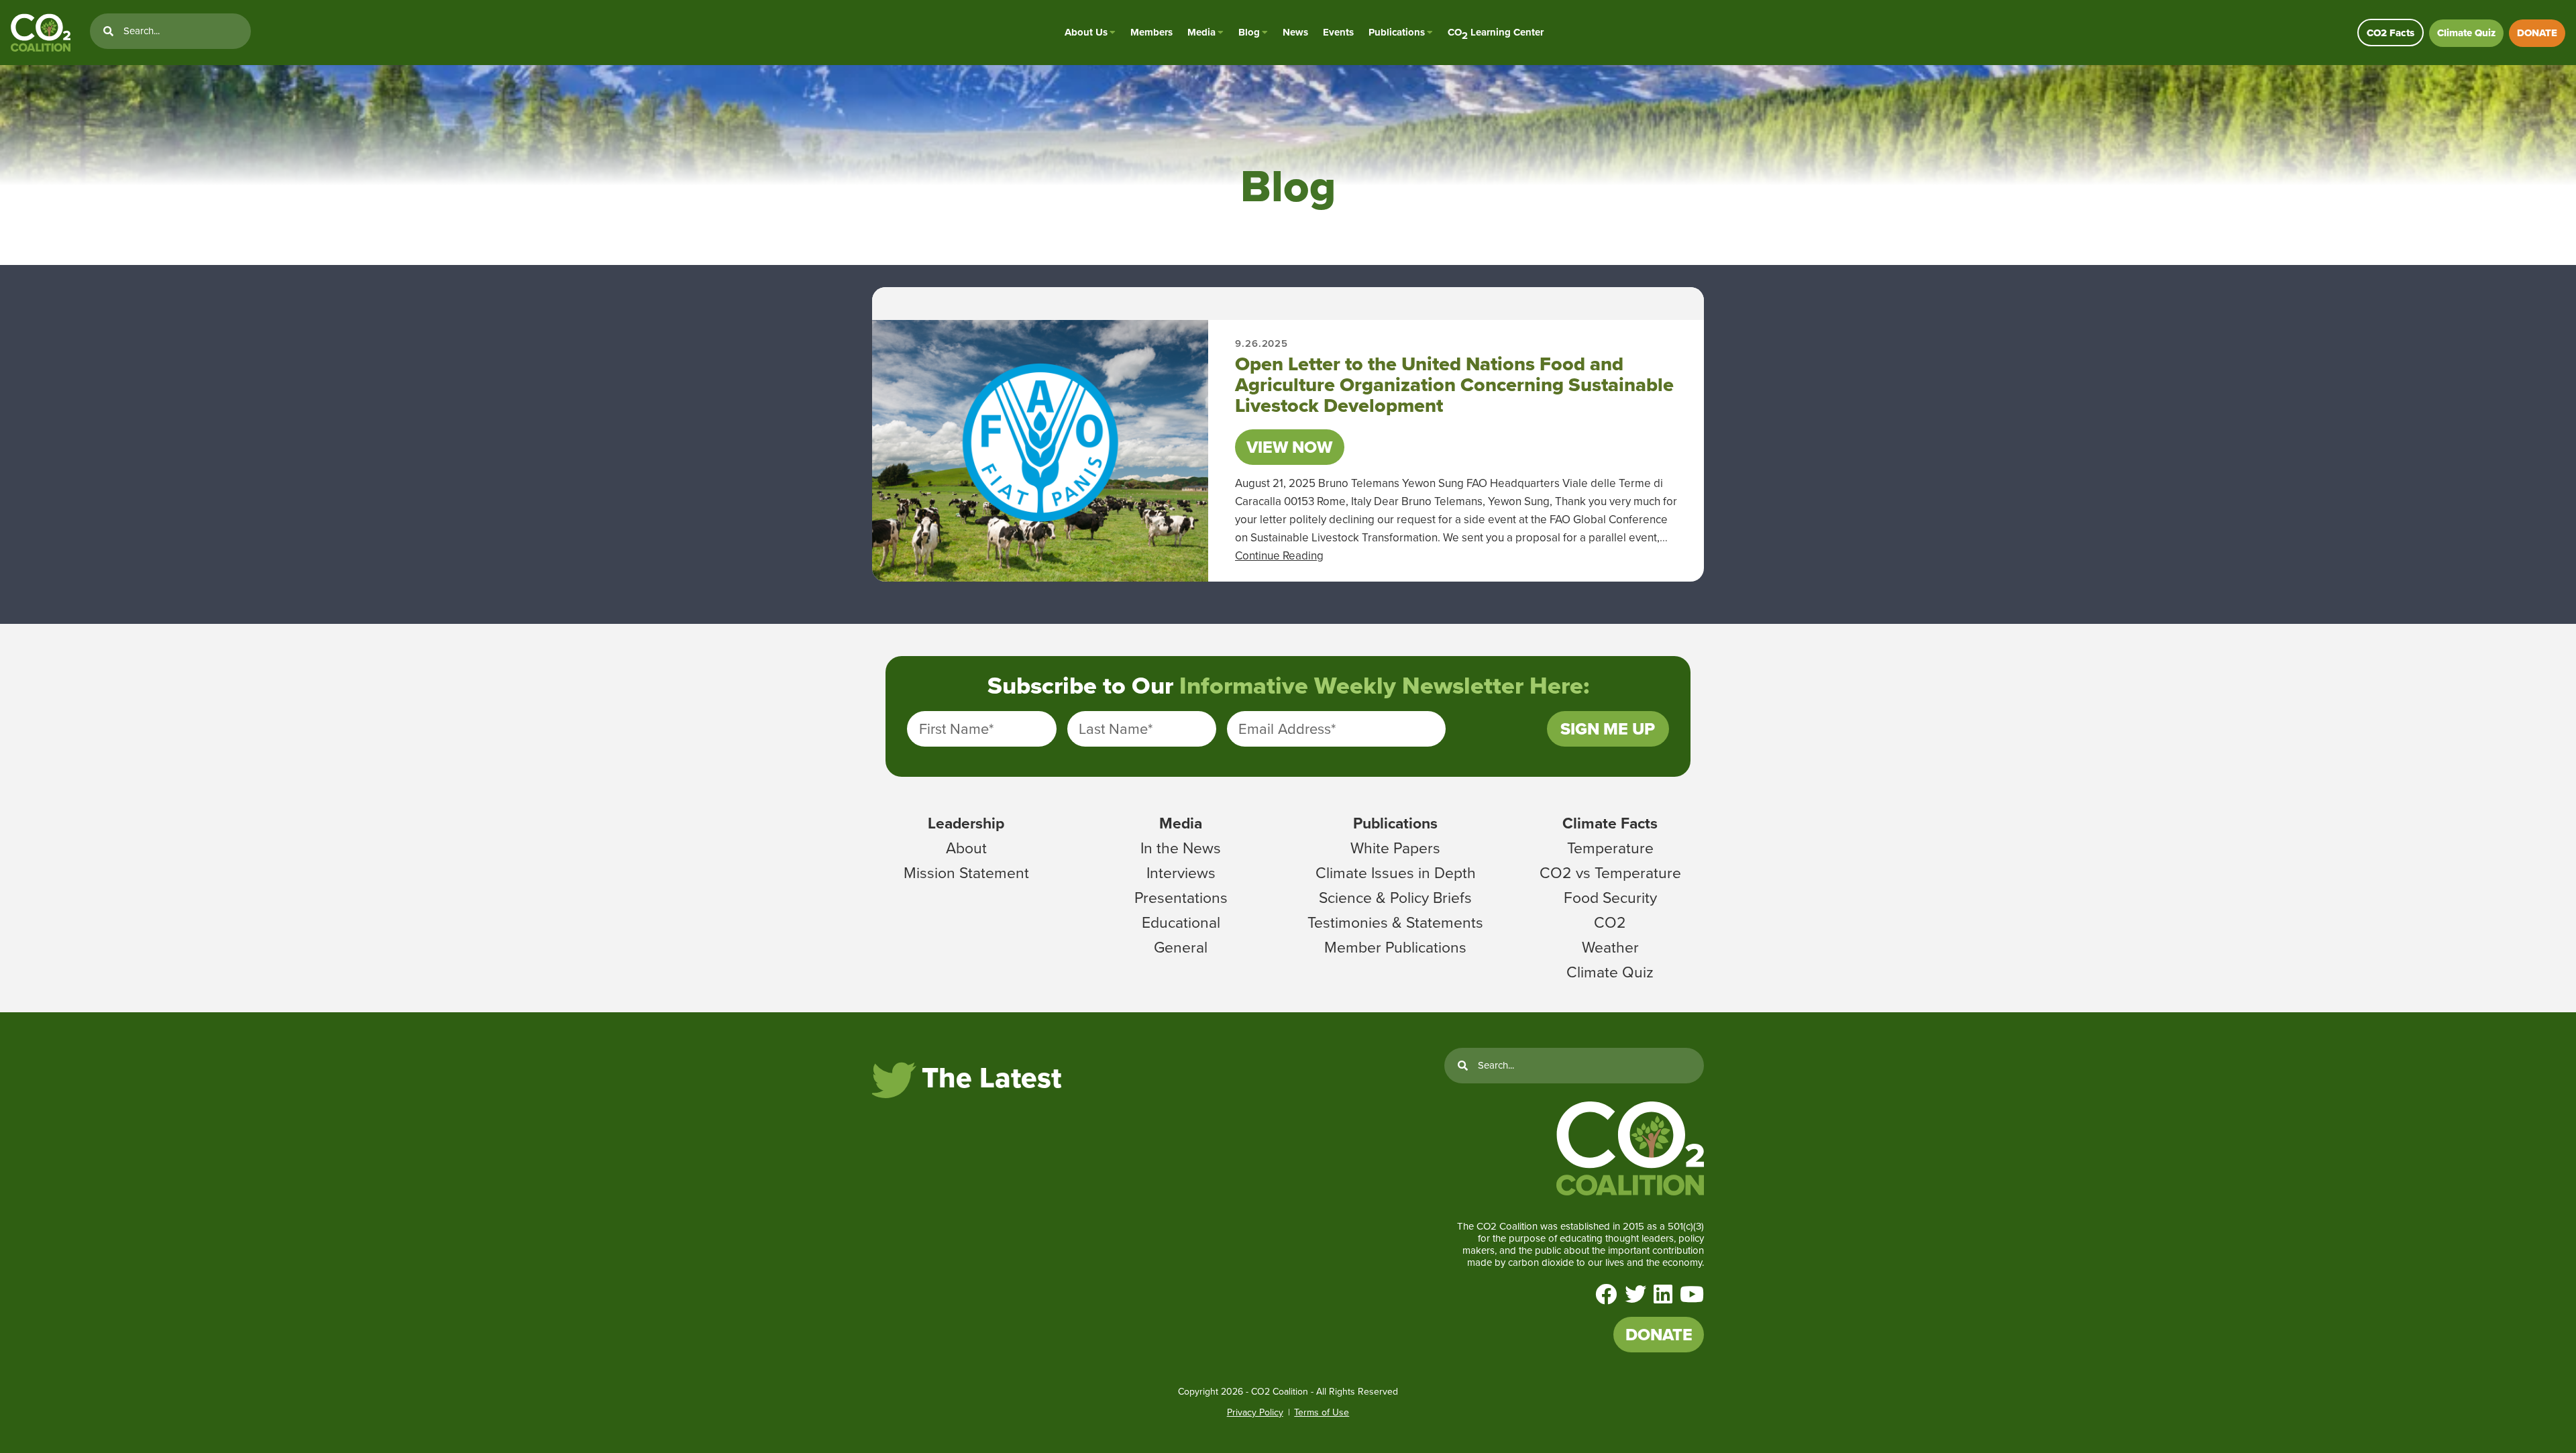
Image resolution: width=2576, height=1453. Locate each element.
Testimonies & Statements (1395, 922)
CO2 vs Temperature (1610, 873)
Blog (1249, 32)
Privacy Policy (1255, 1412)
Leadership (966, 823)
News (1295, 32)
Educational (1181, 922)
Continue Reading (1279, 556)
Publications (1397, 32)
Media (1201, 32)
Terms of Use (1322, 1412)
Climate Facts (1610, 823)
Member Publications (1395, 947)
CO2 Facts (2391, 33)
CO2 (1610, 922)
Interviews (1181, 873)
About (966, 848)
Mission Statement (966, 873)
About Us (1086, 32)
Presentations (1181, 898)
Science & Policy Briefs (1395, 898)
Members (1151, 32)
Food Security (1610, 898)
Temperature (1610, 848)
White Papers (1395, 848)
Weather (1610, 947)
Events (1338, 32)
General (1181, 947)
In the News (1181, 848)
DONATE (2537, 33)
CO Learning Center (1496, 33)
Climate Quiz (2466, 33)
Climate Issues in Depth (1396, 873)
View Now (1289, 447)
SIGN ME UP (1608, 729)
